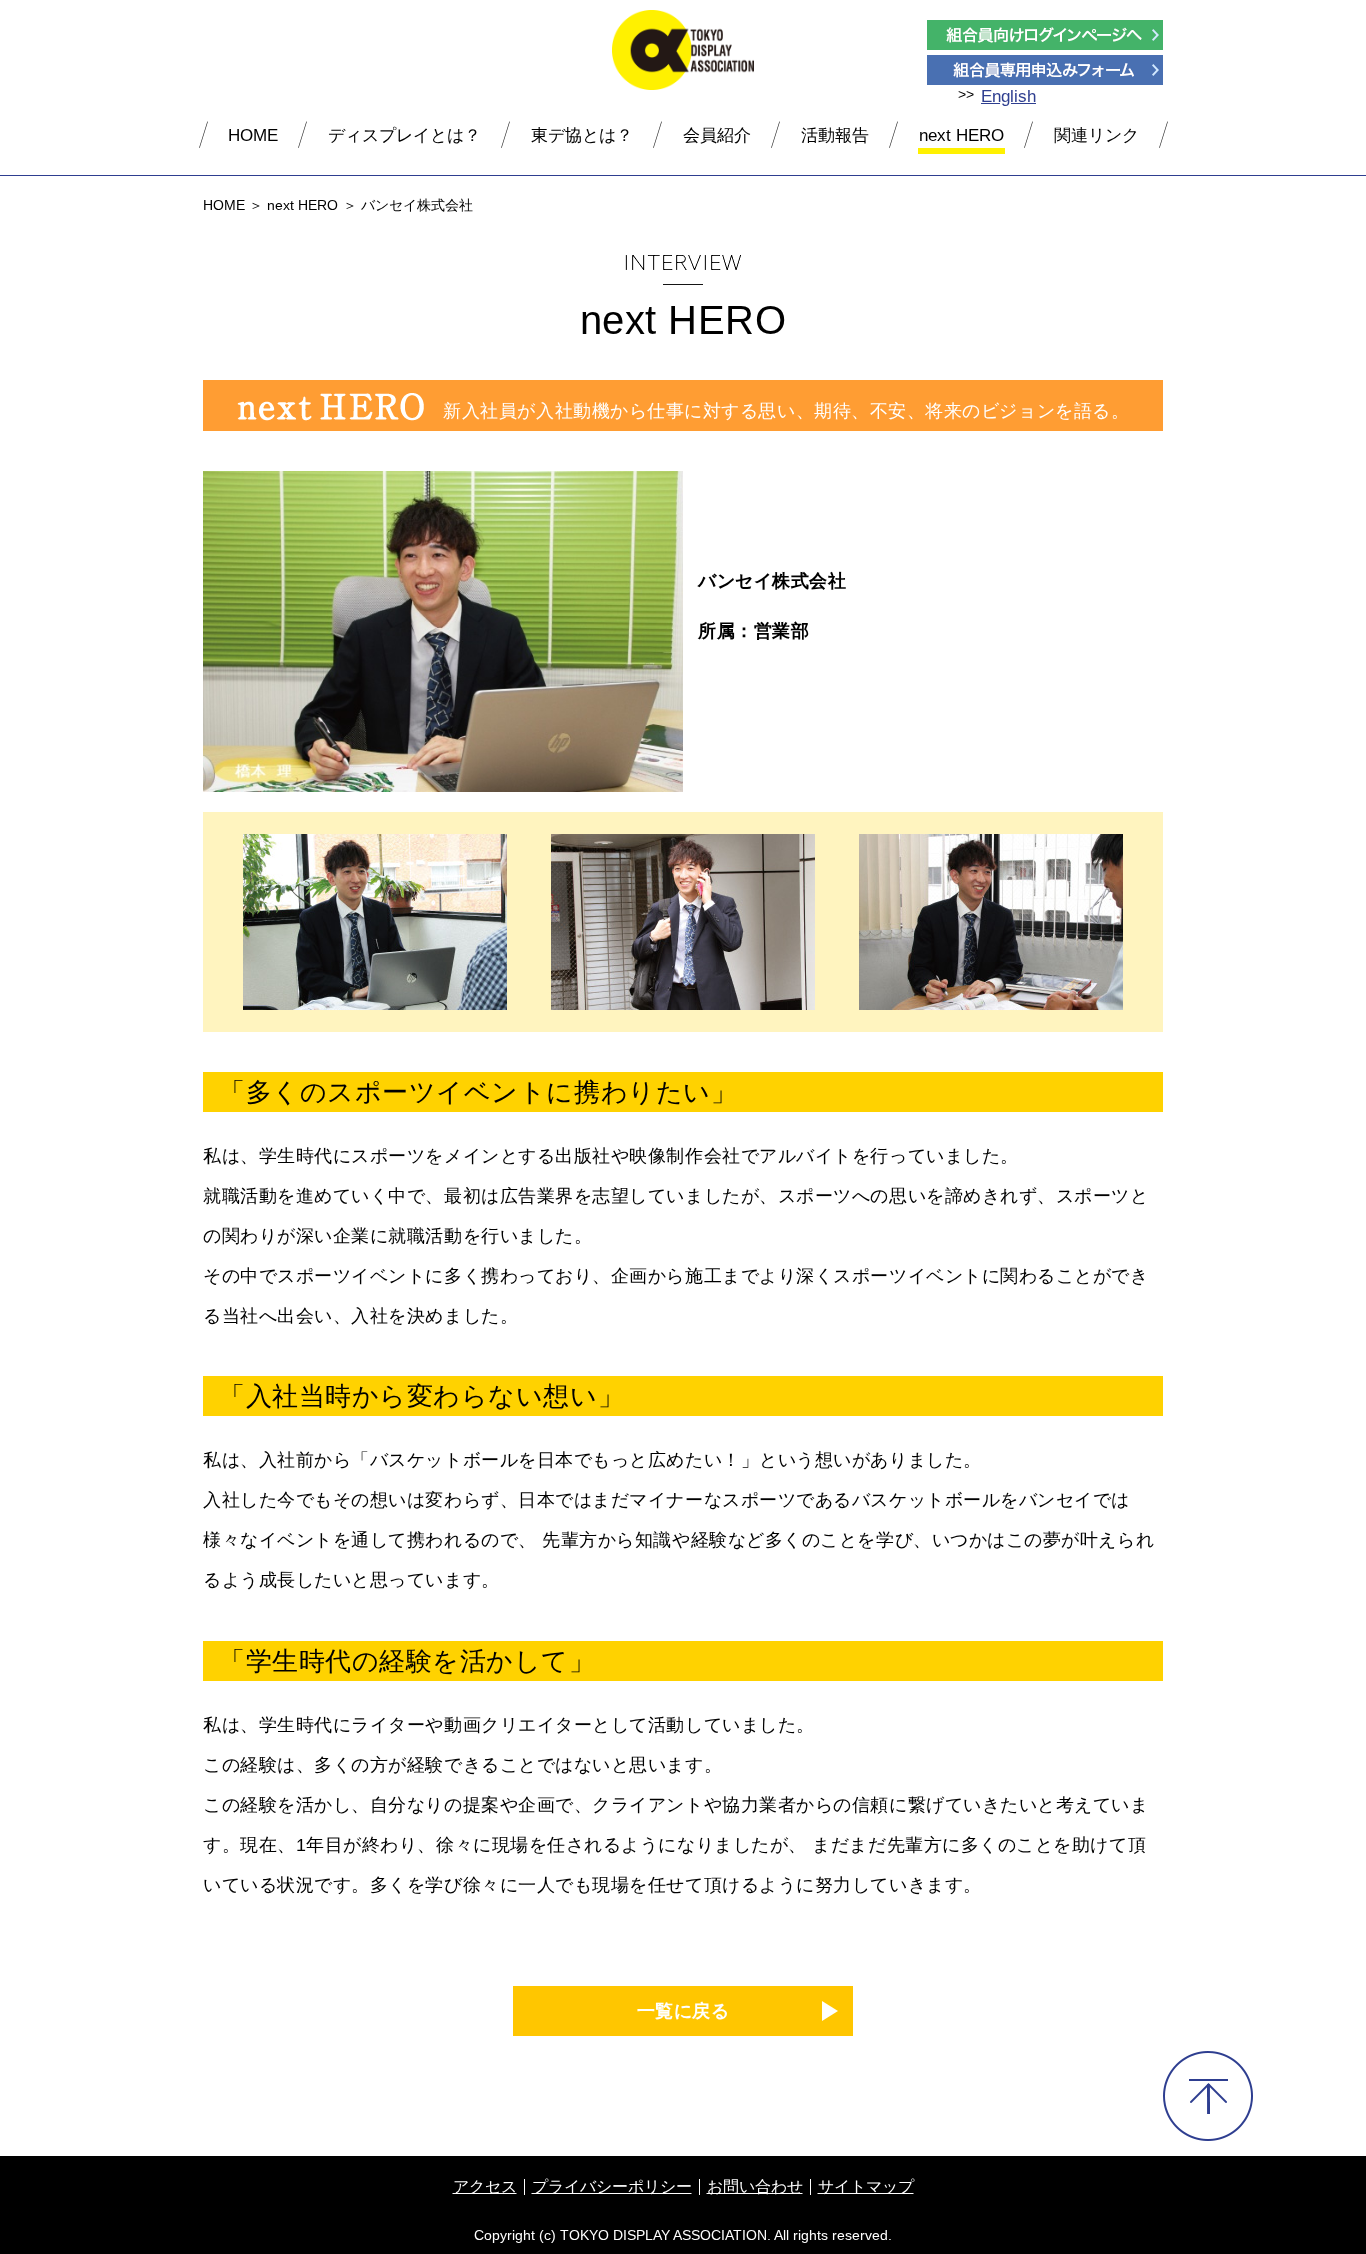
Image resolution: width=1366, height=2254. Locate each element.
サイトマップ (866, 2186)
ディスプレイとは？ (404, 135)
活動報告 (835, 135)
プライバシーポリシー (612, 2186)
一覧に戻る (683, 2011)
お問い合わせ (755, 2186)
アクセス (485, 2186)
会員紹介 (717, 135)
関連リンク (1096, 135)
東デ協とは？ (582, 135)
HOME (253, 135)
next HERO (961, 135)
